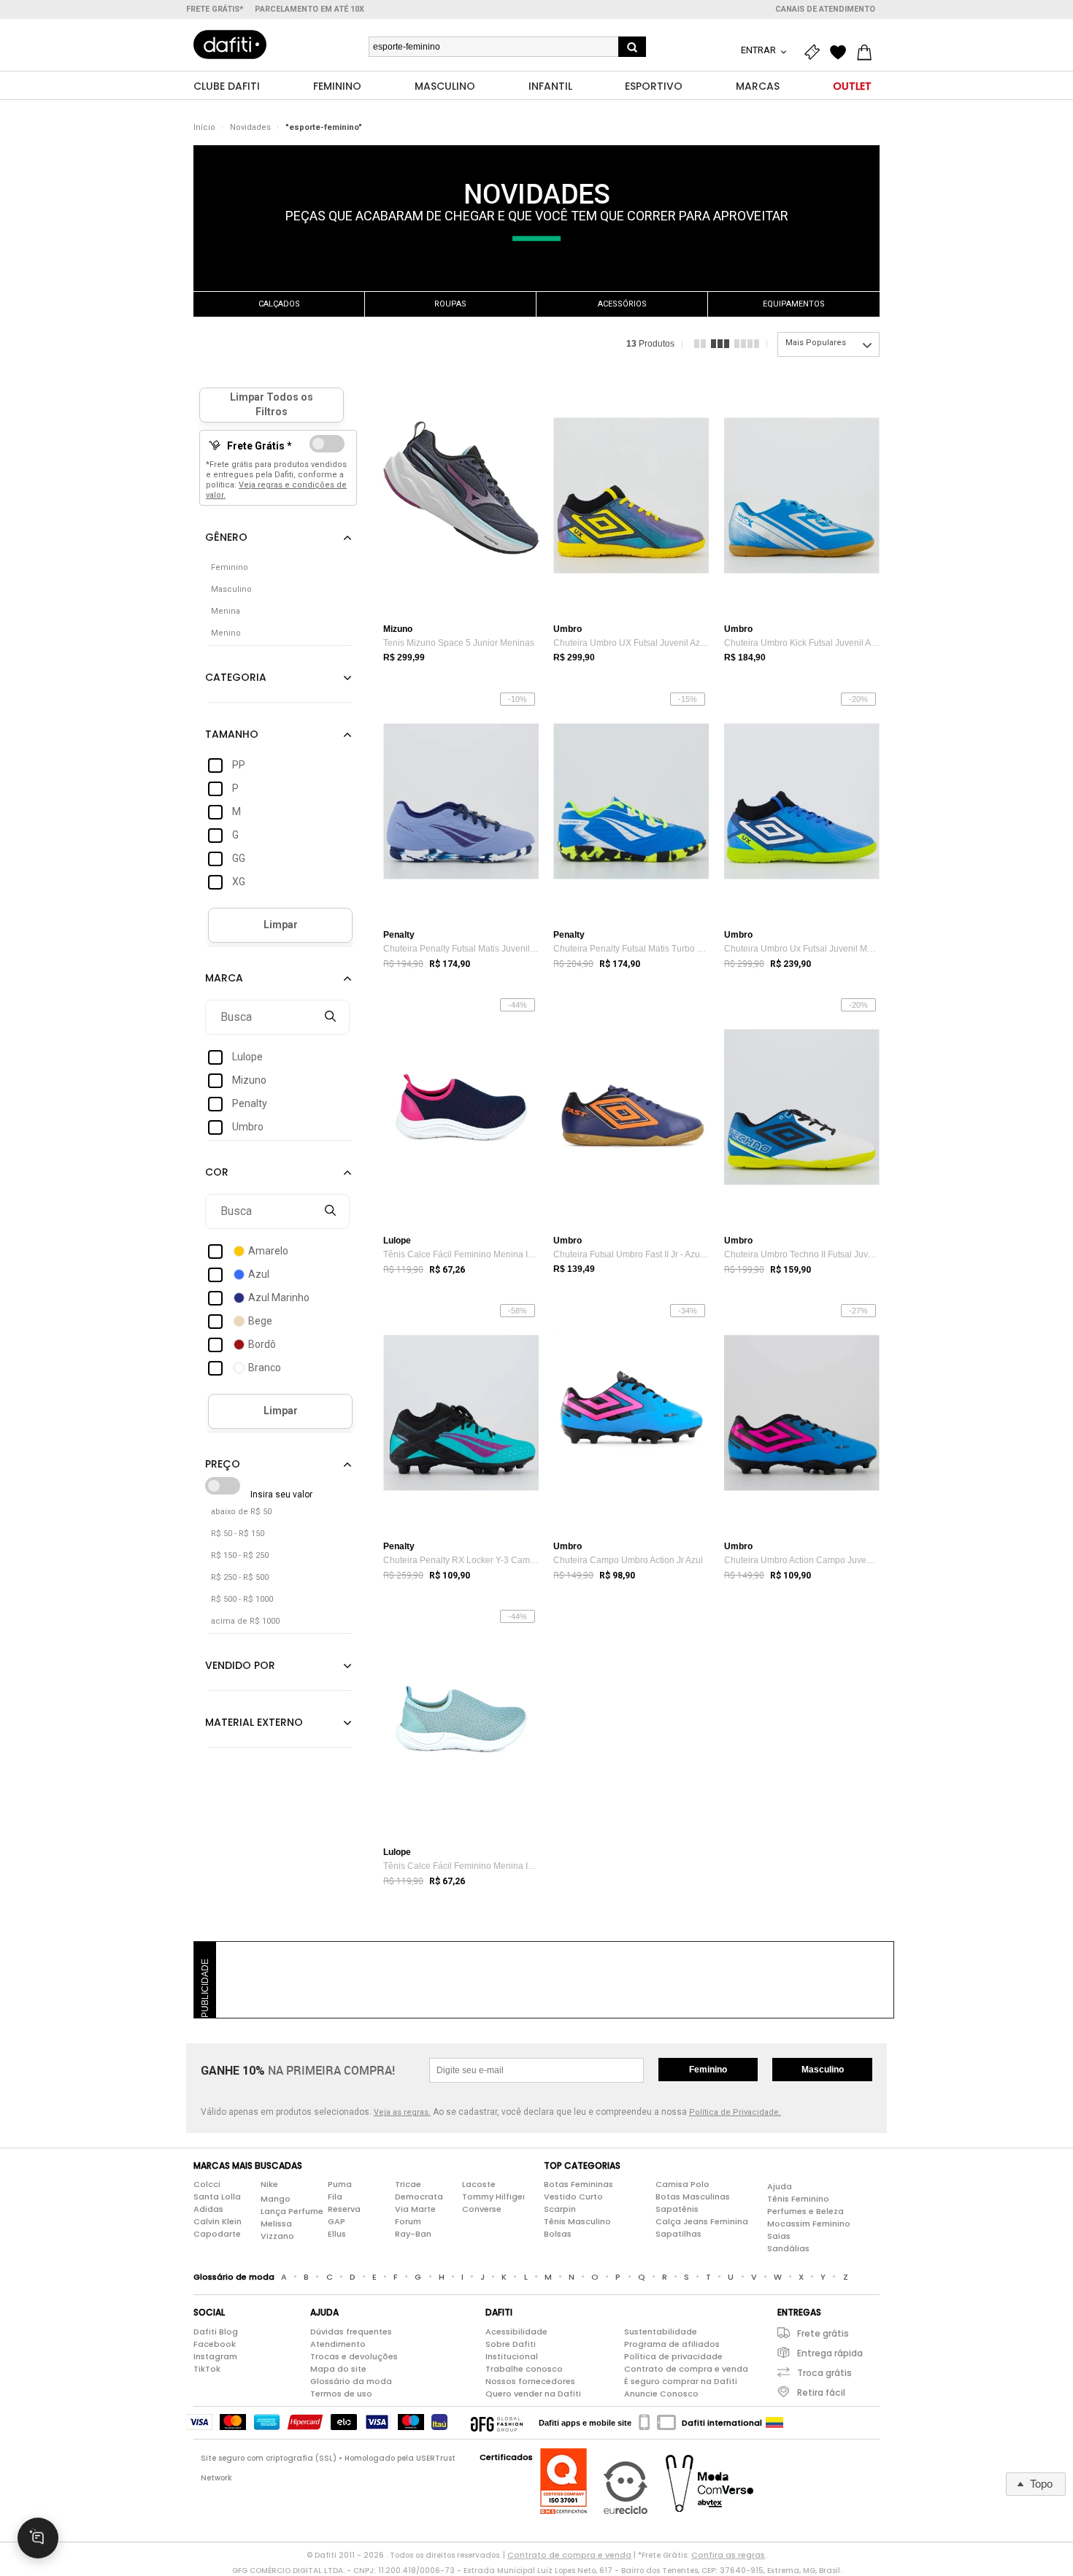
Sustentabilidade (661, 2332)
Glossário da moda (351, 2381)
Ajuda (780, 2186)
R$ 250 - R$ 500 (240, 1577)
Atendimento (338, 2344)
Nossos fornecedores (530, 2381)
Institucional (512, 2356)
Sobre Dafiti (511, 2344)
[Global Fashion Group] (497, 2423)
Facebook (215, 2344)
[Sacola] (868, 53)
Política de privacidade (673, 2356)
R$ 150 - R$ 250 (240, 1555)
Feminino (708, 2070)
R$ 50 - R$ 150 (238, 1534)
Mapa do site (338, 2369)
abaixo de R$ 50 (241, 1512)
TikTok (207, 2369)
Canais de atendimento (825, 9)
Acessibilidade (516, 2332)
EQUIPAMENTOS (794, 304)
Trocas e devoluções (354, 2356)
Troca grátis (824, 2373)
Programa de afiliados (672, 2344)
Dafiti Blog (216, 2332)
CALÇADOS (279, 304)
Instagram (215, 2356)
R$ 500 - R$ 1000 (242, 1599)
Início (204, 127)
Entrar (759, 50)
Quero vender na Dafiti (533, 2394)
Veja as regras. (402, 2112)
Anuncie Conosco (661, 2394)
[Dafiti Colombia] (774, 2423)
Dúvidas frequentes (351, 2332)
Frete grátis (823, 2333)
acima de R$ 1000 (245, 1621)
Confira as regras (728, 2555)
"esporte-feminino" (324, 127)
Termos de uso (341, 2394)
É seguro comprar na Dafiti (681, 2381)
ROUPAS (450, 304)
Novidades (250, 127)
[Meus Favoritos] (842, 53)
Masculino (823, 2070)
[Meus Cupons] (815, 53)
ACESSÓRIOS (622, 304)
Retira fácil (821, 2392)
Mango (276, 2199)
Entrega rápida (830, 2353)
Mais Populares (816, 343)
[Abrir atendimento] (38, 2538)
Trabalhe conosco (524, 2369)
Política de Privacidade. (735, 2112)
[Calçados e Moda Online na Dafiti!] (230, 45)
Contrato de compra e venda (686, 2369)
